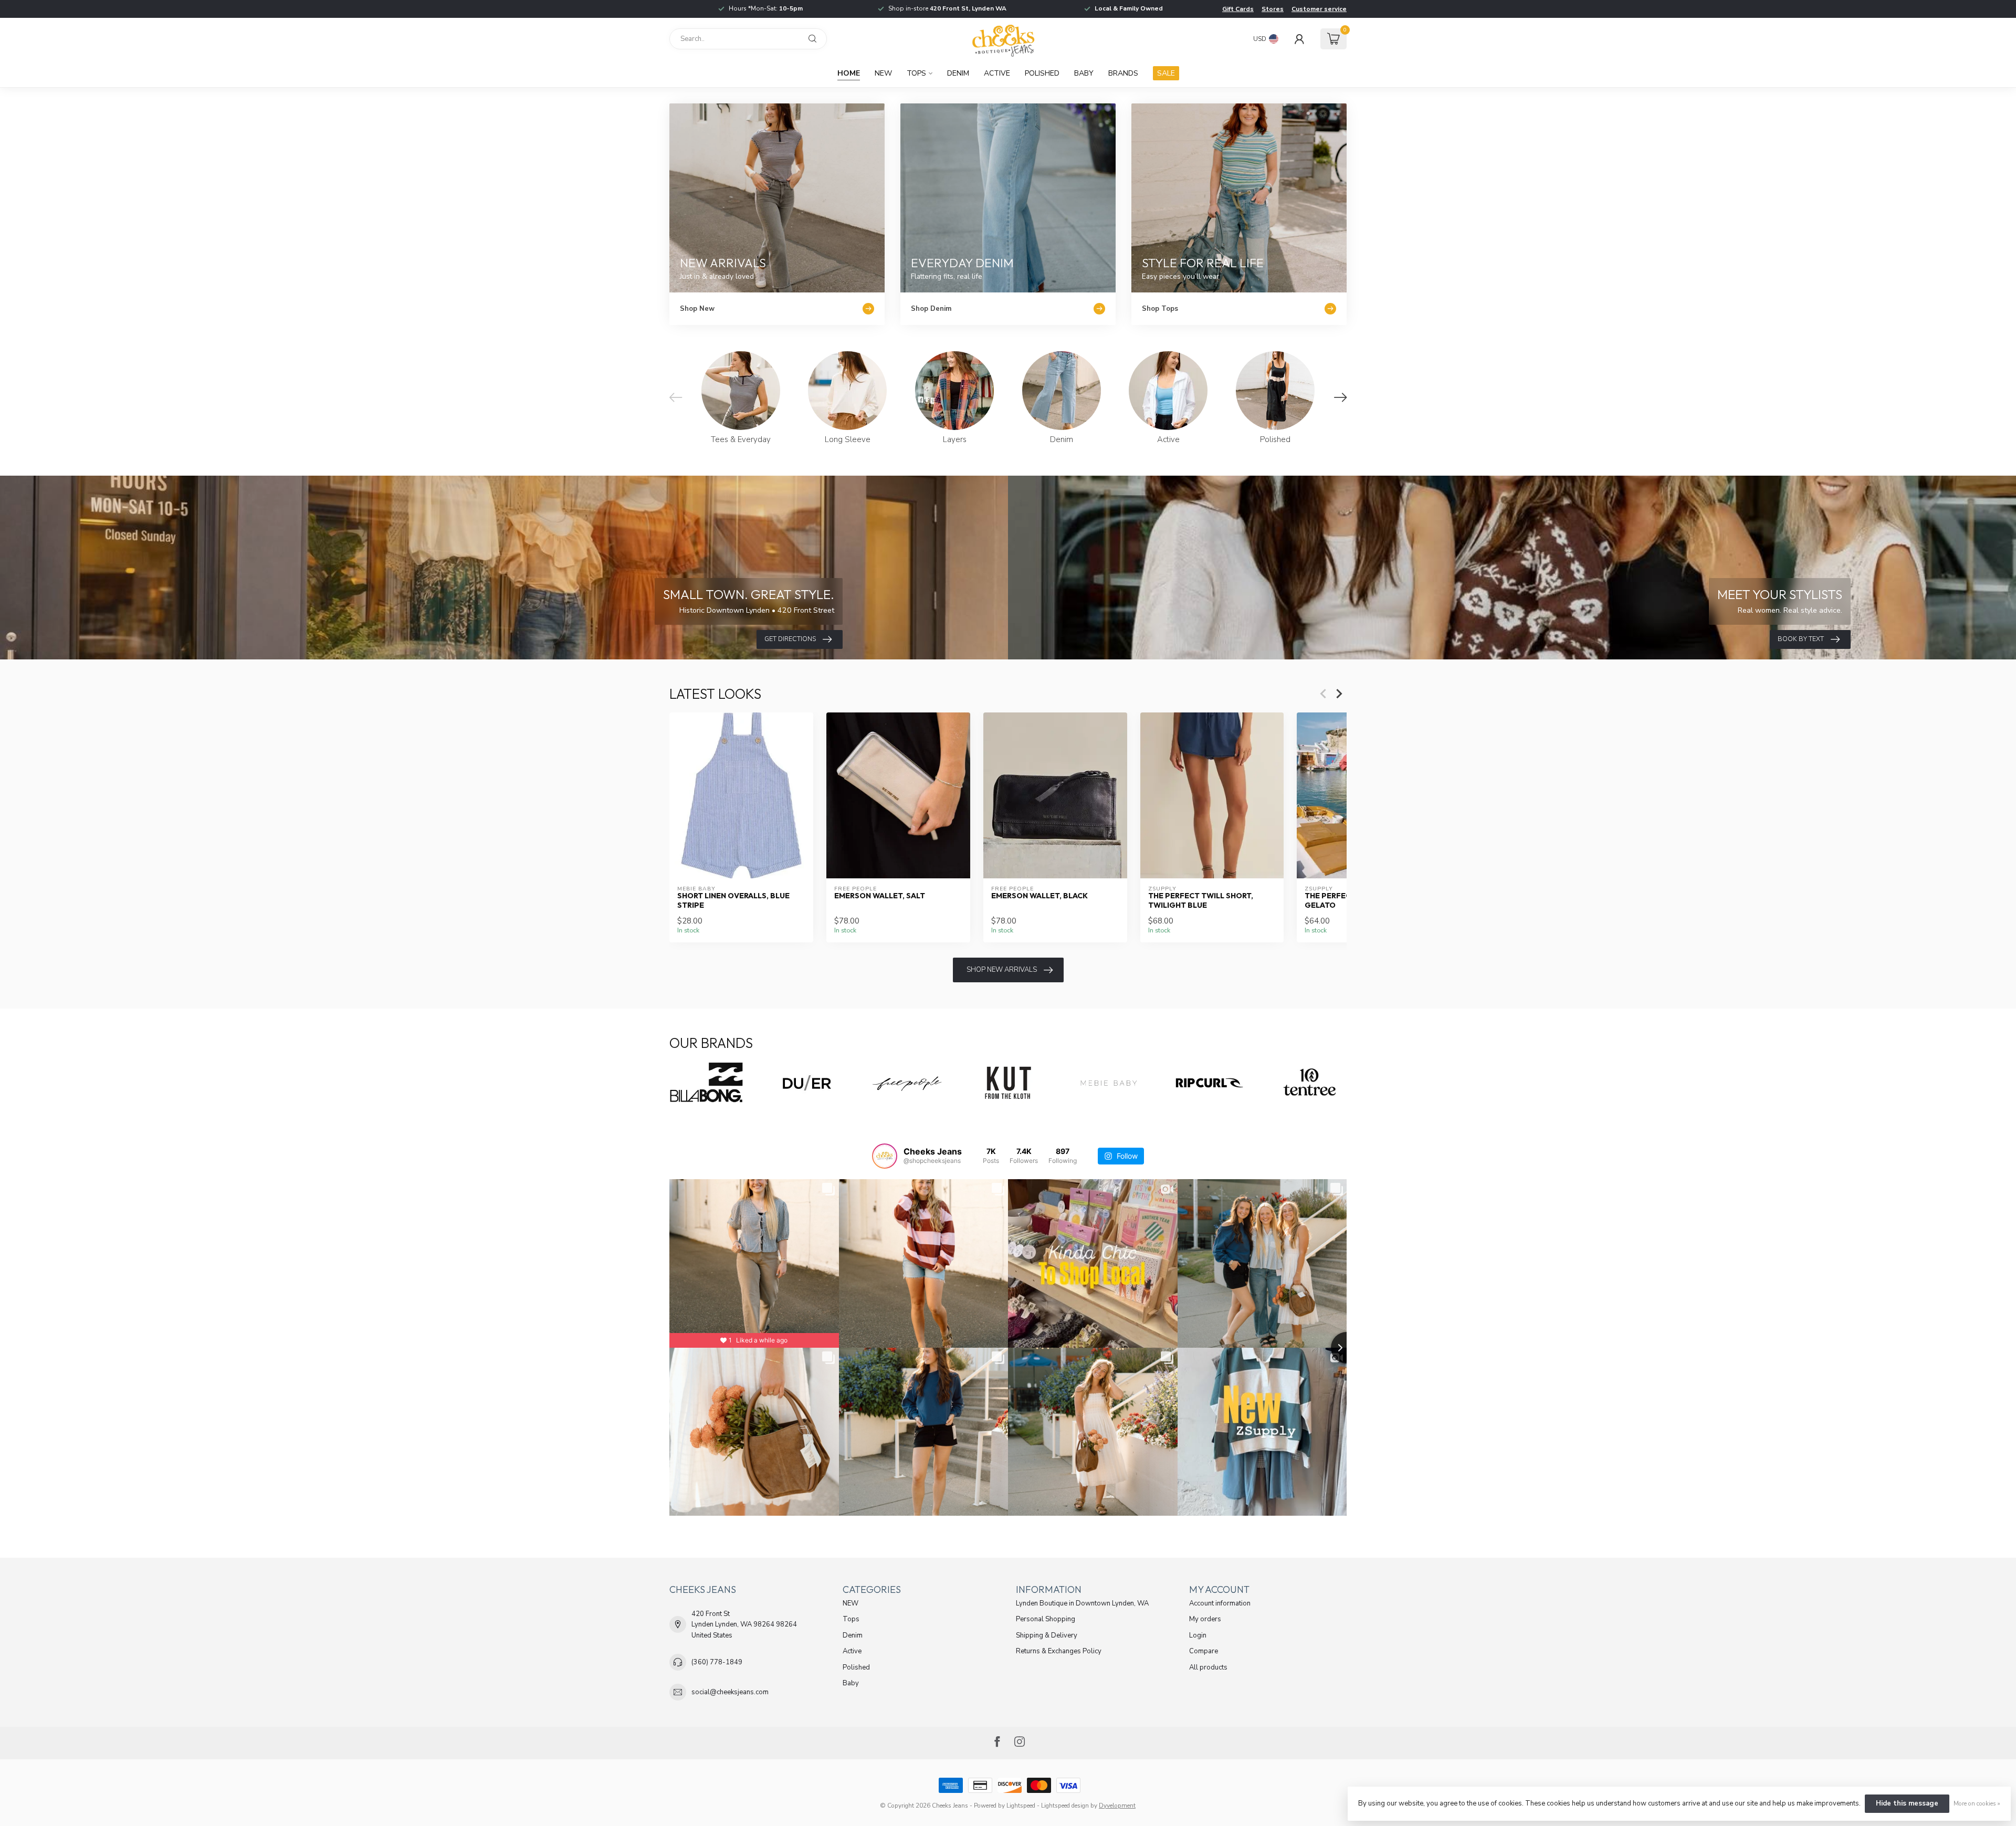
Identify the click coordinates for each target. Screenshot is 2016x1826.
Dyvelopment (1117, 1806)
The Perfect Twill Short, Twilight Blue (1201, 900)
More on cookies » (1977, 1803)
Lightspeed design (1065, 1806)
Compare (1204, 1651)
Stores (1273, 9)
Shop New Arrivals (1002, 970)
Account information (1220, 1603)
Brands (1123, 73)
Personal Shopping (1046, 1619)
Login (1198, 1635)
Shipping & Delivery (1047, 1635)
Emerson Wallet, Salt (880, 896)
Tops (916, 73)
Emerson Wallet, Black (1039, 896)
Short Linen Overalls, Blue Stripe (733, 900)
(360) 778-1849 (717, 1662)
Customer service (1319, 9)
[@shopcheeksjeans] (885, 1156)
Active (997, 73)
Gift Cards (1238, 9)
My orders (1205, 1619)
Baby (1084, 73)
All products (1208, 1667)
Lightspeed (1021, 1806)
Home (849, 73)
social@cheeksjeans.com (730, 1692)
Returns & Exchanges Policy (1059, 1651)
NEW (883, 73)
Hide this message (1907, 1803)
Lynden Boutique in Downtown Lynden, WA (1082, 1603)
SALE (1166, 73)
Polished (1042, 73)
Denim (958, 73)
